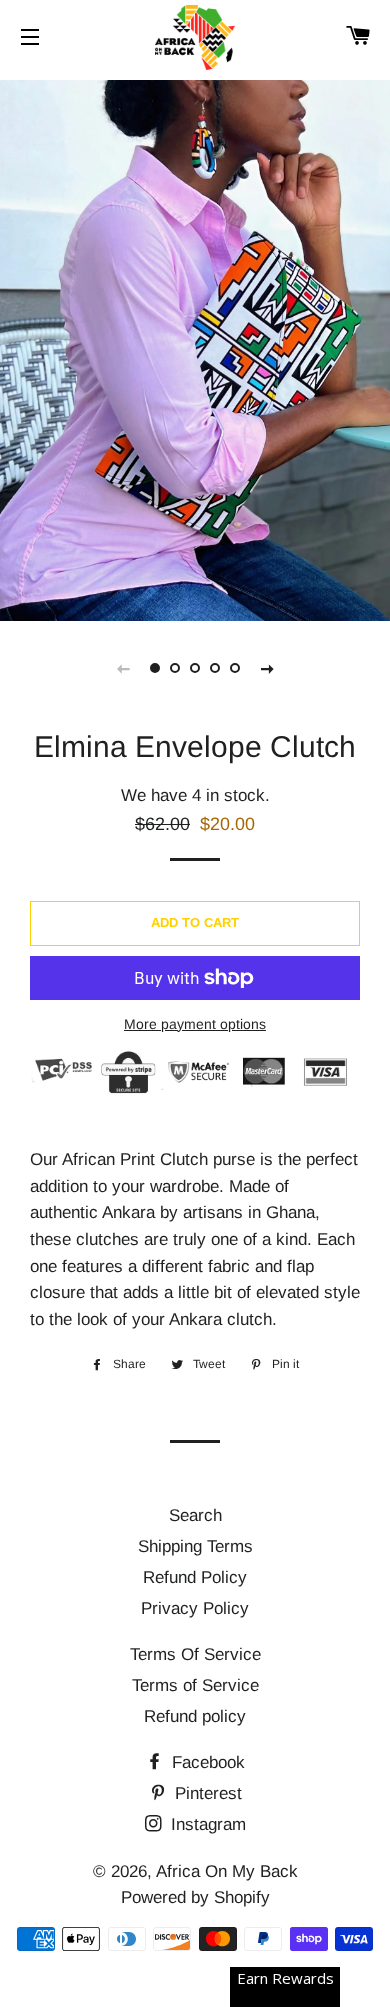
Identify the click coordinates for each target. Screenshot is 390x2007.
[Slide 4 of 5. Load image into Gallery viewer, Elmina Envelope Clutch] (215, 668)
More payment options (195, 1024)
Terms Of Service (195, 1654)
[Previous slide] (123, 668)
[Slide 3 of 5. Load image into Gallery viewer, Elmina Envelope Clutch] (195, 668)
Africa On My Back (227, 1871)
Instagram (206, 1824)
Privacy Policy (195, 1608)
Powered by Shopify (195, 1897)
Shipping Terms (195, 1546)
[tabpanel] (195, 348)
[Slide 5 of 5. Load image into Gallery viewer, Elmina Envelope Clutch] (235, 668)
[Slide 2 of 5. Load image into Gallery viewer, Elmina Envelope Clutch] (175, 668)
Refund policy (195, 1716)
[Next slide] (267, 668)
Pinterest (206, 1793)
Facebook (206, 1762)
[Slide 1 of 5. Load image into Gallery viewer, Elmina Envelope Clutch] (155, 668)
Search (195, 1515)
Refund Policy (195, 1577)
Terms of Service (195, 1685)
